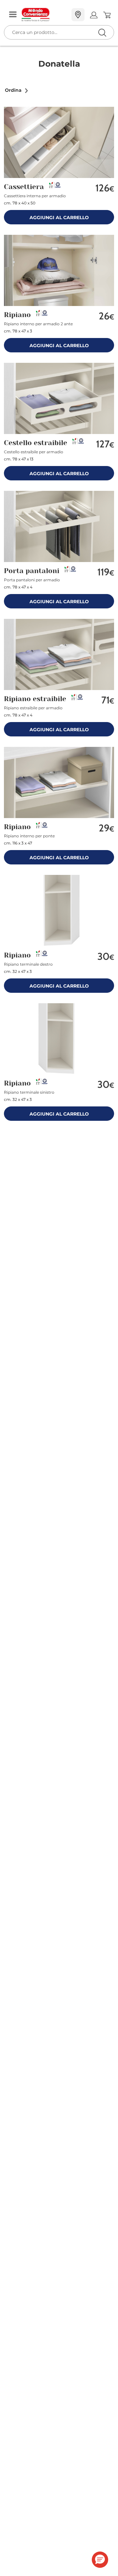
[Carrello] (107, 15)
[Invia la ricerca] (102, 32)
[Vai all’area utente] (94, 15)
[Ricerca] (88, 15)
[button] (17, 90)
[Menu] (13, 15)
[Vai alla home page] (44, 15)
